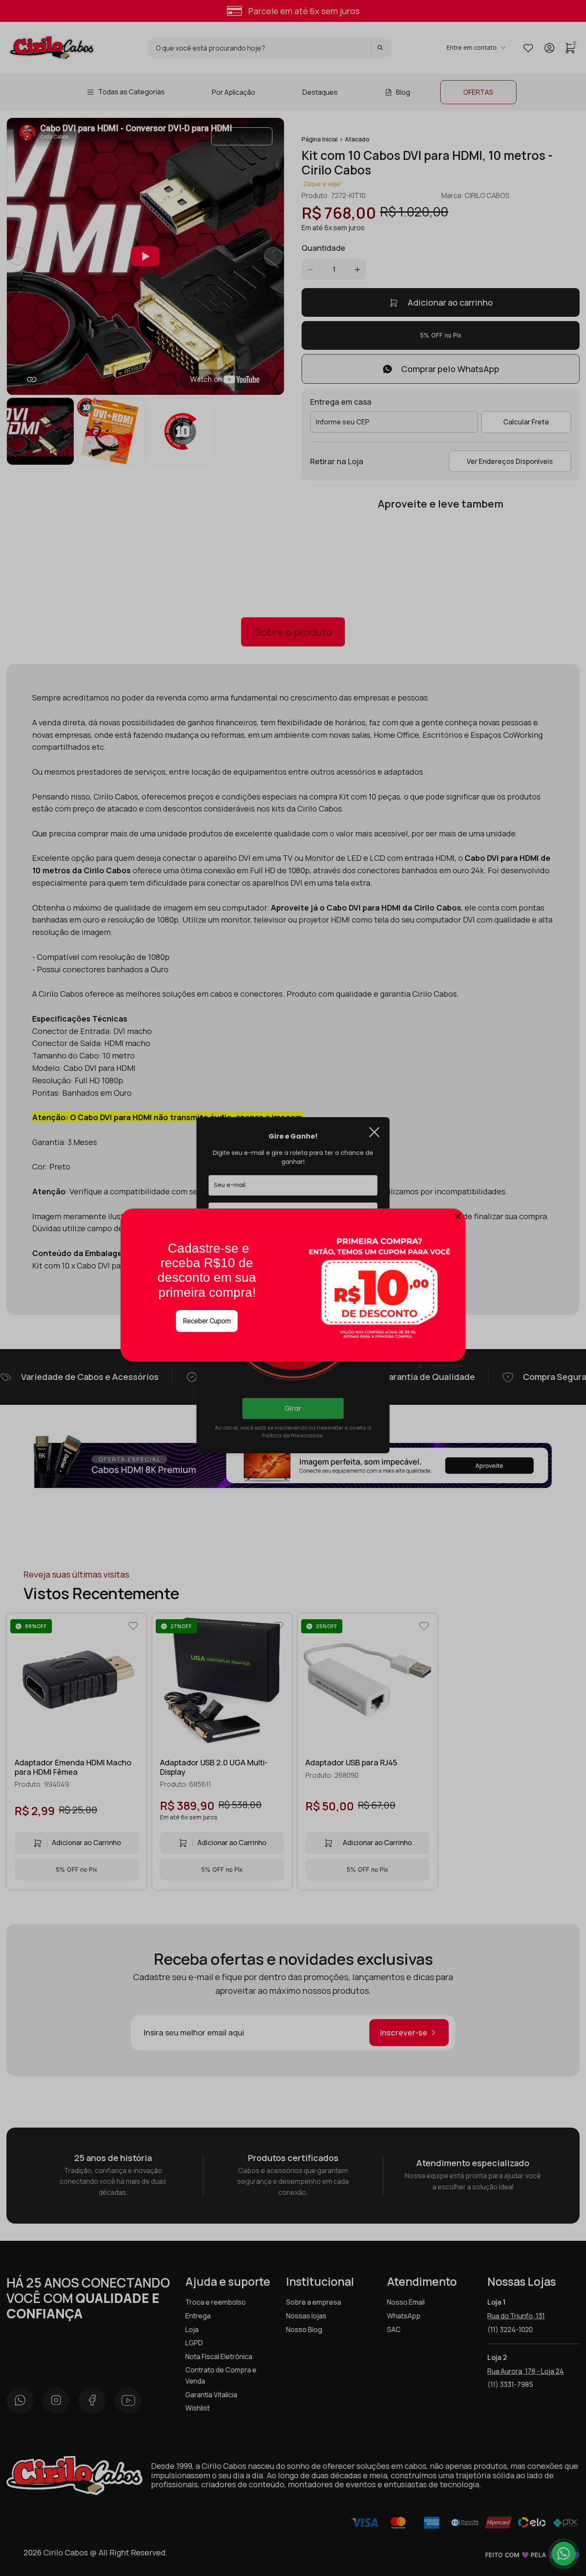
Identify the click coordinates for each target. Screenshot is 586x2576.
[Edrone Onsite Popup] (293, 1288)
